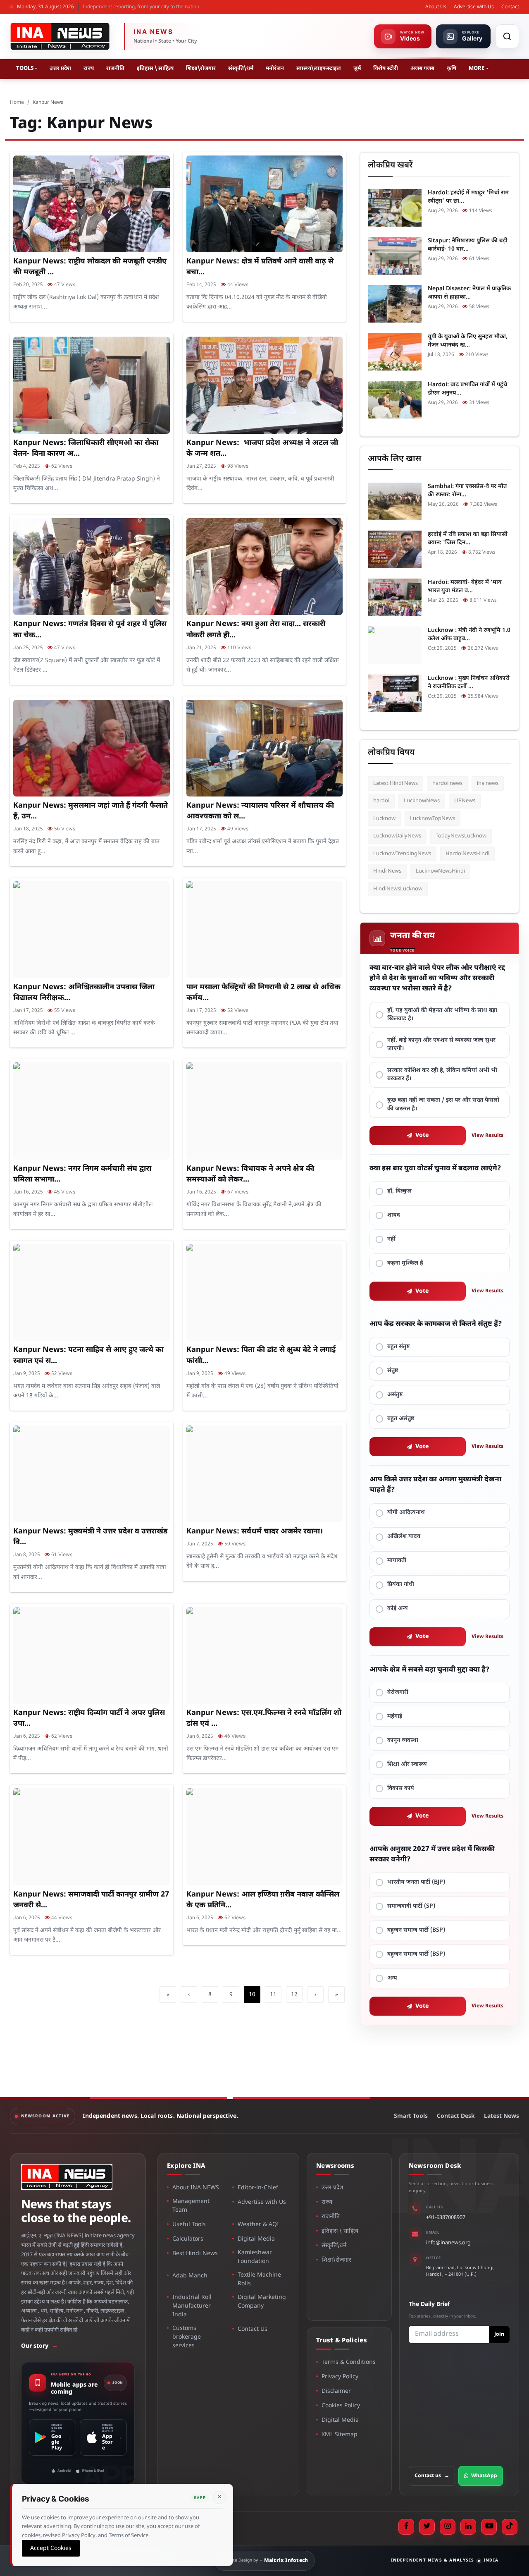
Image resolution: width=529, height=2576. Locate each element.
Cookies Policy (341, 2406)
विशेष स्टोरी (386, 68)
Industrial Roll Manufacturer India (192, 2306)
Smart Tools (411, 2116)
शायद (394, 1215)
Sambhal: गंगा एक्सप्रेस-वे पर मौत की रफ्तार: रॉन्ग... (467, 491)
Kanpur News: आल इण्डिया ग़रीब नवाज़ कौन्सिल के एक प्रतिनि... (263, 1900)
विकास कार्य (401, 1788)
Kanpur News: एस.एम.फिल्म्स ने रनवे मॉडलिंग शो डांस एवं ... (264, 1719)
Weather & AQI (258, 2225)
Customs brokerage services (187, 2337)
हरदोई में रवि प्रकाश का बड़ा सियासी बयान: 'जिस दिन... (468, 539)
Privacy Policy (340, 2377)
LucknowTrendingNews (402, 854)
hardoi (381, 801)
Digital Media (256, 2239)
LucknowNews (422, 801)
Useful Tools (189, 2225)
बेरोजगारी (398, 1692)
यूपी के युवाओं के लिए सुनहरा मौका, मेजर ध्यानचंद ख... (468, 341)
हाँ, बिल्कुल (399, 1191)
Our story (39, 2346)
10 (252, 1995)
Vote (422, 1135)
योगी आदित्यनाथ (406, 1513)
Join (499, 2334)
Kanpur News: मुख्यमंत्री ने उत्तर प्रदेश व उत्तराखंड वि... (90, 1537)
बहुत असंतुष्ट (401, 1419)
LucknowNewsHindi (440, 871)
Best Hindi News (195, 2254)
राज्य (89, 68)
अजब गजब (422, 68)
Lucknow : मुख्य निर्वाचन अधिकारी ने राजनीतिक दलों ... (469, 683)
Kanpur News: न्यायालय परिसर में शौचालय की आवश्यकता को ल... (260, 811)
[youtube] (489, 2527)
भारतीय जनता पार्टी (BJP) (416, 1882)
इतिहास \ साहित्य (155, 68)
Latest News (502, 2116)
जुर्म (357, 68)
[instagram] (448, 2527)
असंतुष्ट (395, 1395)
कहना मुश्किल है (405, 1263)
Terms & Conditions (349, 2362)
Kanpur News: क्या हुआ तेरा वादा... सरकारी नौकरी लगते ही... (256, 630)
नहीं (391, 1239)
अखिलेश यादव (404, 1537)
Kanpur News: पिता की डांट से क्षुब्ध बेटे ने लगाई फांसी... (261, 1355)
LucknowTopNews (432, 819)
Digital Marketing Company (262, 2302)
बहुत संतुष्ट (399, 1347)
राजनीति (115, 68)
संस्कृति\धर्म (241, 68)
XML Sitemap (340, 2435)
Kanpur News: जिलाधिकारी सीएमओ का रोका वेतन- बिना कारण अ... (86, 448)
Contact (510, 7)
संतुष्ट (393, 1371)
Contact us (432, 2476)
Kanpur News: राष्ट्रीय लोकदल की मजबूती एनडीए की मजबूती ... (90, 267)
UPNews (465, 801)
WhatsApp (484, 2476)
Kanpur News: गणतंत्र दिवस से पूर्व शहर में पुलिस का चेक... (90, 630)
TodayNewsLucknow (461, 836)
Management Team (191, 2206)
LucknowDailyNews (397, 836)
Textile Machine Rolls (259, 2279)
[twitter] (427, 2527)
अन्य (392, 1978)
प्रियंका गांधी (401, 1585)
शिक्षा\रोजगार (201, 68)
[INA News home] (60, 36)
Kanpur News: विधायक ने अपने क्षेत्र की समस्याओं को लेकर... (250, 1174)
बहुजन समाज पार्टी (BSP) (416, 1930)
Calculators (188, 2239)
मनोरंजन (275, 68)
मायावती (397, 1561)
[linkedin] (468, 2527)
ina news (488, 783)
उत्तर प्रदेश (60, 68)
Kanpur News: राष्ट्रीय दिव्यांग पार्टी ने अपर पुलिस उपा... (89, 1719)
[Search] (507, 36)
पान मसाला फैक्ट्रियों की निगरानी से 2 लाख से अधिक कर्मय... (263, 993)
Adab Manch (190, 2276)
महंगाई (395, 1716)
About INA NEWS (196, 2188)
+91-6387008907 (446, 2218)
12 (294, 1995)
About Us (436, 7)
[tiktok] (510, 2527)
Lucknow (384, 819)
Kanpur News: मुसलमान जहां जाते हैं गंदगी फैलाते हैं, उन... (91, 811)
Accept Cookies (51, 2548)
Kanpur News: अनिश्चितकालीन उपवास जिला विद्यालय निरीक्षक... (84, 993)
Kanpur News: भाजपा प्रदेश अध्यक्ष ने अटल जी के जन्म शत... (262, 448)
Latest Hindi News (396, 783)
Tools (25, 68)
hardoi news (447, 783)
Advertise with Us (474, 7)
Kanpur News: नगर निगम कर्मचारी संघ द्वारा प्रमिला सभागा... (82, 1174)
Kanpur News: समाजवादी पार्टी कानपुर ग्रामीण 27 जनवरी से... (91, 1900)
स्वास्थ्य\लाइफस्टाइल (319, 68)
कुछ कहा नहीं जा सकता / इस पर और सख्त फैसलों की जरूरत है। (443, 1104)
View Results (487, 1136)
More (477, 68)
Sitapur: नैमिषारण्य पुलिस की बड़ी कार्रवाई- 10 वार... (468, 245)
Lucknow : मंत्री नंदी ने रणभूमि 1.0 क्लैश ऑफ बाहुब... (469, 635)
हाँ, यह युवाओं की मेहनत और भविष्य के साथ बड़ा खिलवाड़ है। (442, 1015)
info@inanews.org (448, 2243)
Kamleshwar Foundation (255, 2257)
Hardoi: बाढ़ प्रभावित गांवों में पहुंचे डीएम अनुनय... (467, 389)
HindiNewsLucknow (398, 889)
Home (17, 103)
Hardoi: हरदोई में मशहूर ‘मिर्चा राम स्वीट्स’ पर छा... (468, 197)
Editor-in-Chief (258, 2188)
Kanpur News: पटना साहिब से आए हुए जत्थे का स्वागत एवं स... (88, 1355)
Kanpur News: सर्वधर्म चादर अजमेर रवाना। (255, 1532)
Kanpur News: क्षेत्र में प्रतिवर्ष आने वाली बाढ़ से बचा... (260, 267)
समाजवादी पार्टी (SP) (411, 1906)
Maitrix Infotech (286, 2561)
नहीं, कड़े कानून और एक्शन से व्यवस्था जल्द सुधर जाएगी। (441, 1044)
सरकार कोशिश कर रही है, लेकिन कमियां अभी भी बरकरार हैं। (442, 1075)
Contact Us (253, 2329)
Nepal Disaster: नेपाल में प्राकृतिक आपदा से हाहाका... (469, 293)
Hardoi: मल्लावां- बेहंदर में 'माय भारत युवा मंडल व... (465, 587)
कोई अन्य (398, 1609)
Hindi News (387, 871)
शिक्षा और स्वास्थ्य (407, 1764)
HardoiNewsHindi (467, 854)
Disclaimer (336, 2391)
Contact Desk (456, 2116)
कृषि (452, 68)
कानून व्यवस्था (403, 1740)
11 (273, 1995)
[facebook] (406, 2527)
